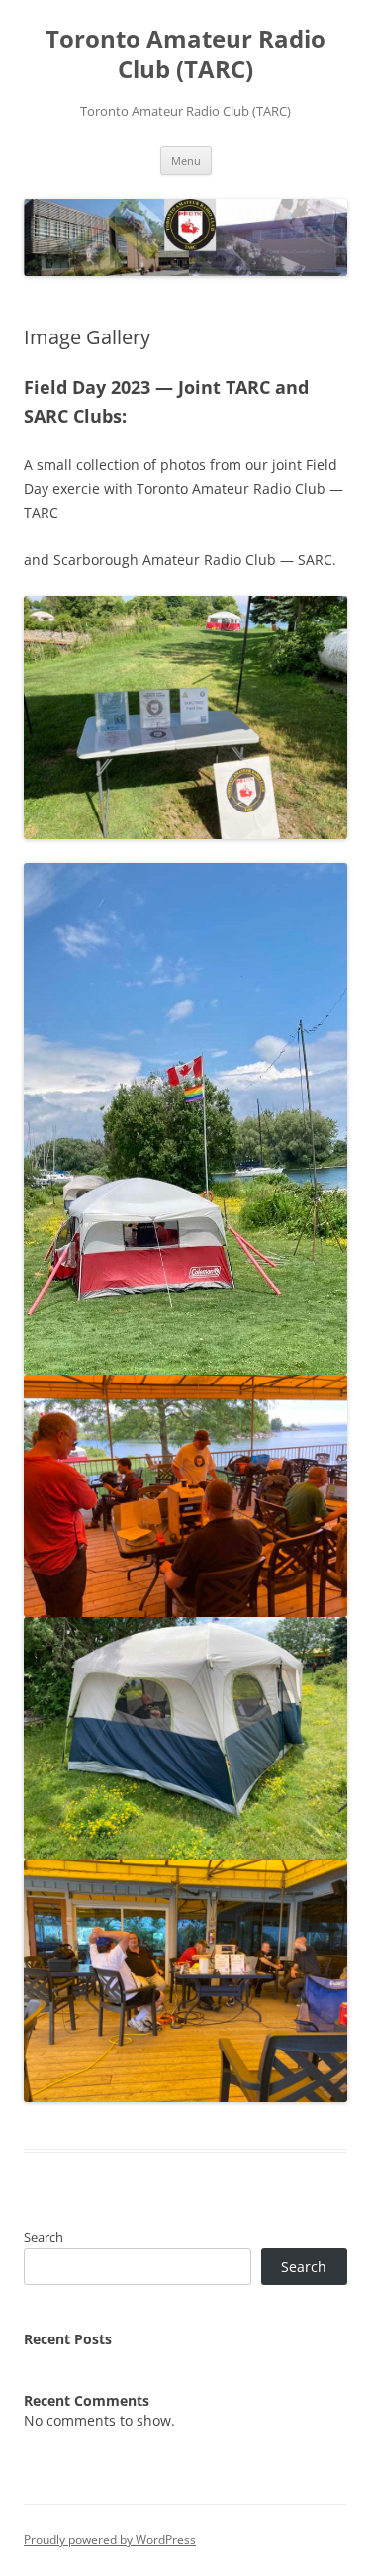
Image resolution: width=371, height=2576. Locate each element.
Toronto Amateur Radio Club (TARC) (185, 54)
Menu (186, 161)
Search (44, 2237)
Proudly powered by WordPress (110, 2540)
